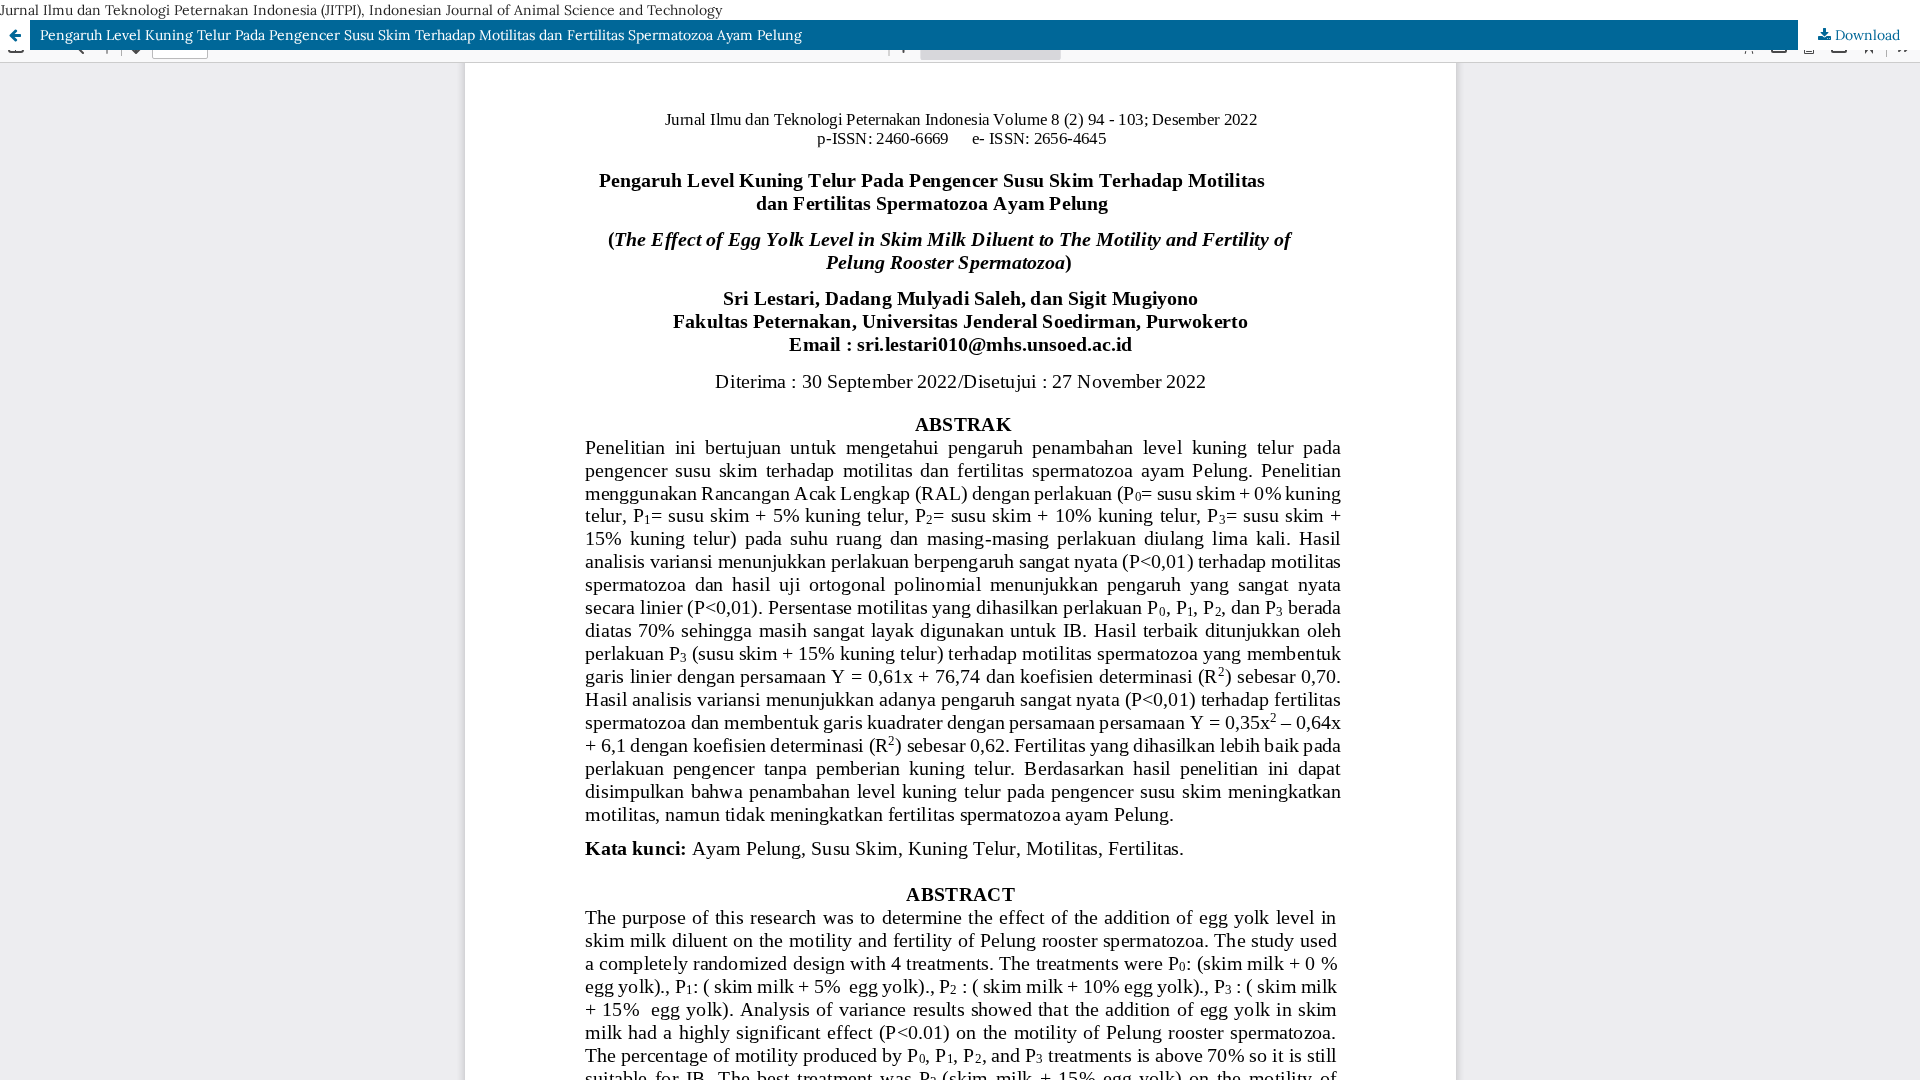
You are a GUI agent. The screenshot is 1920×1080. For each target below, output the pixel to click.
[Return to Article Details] (15, 35)
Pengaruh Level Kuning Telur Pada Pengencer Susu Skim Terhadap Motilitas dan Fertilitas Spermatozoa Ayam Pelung (421, 35)
